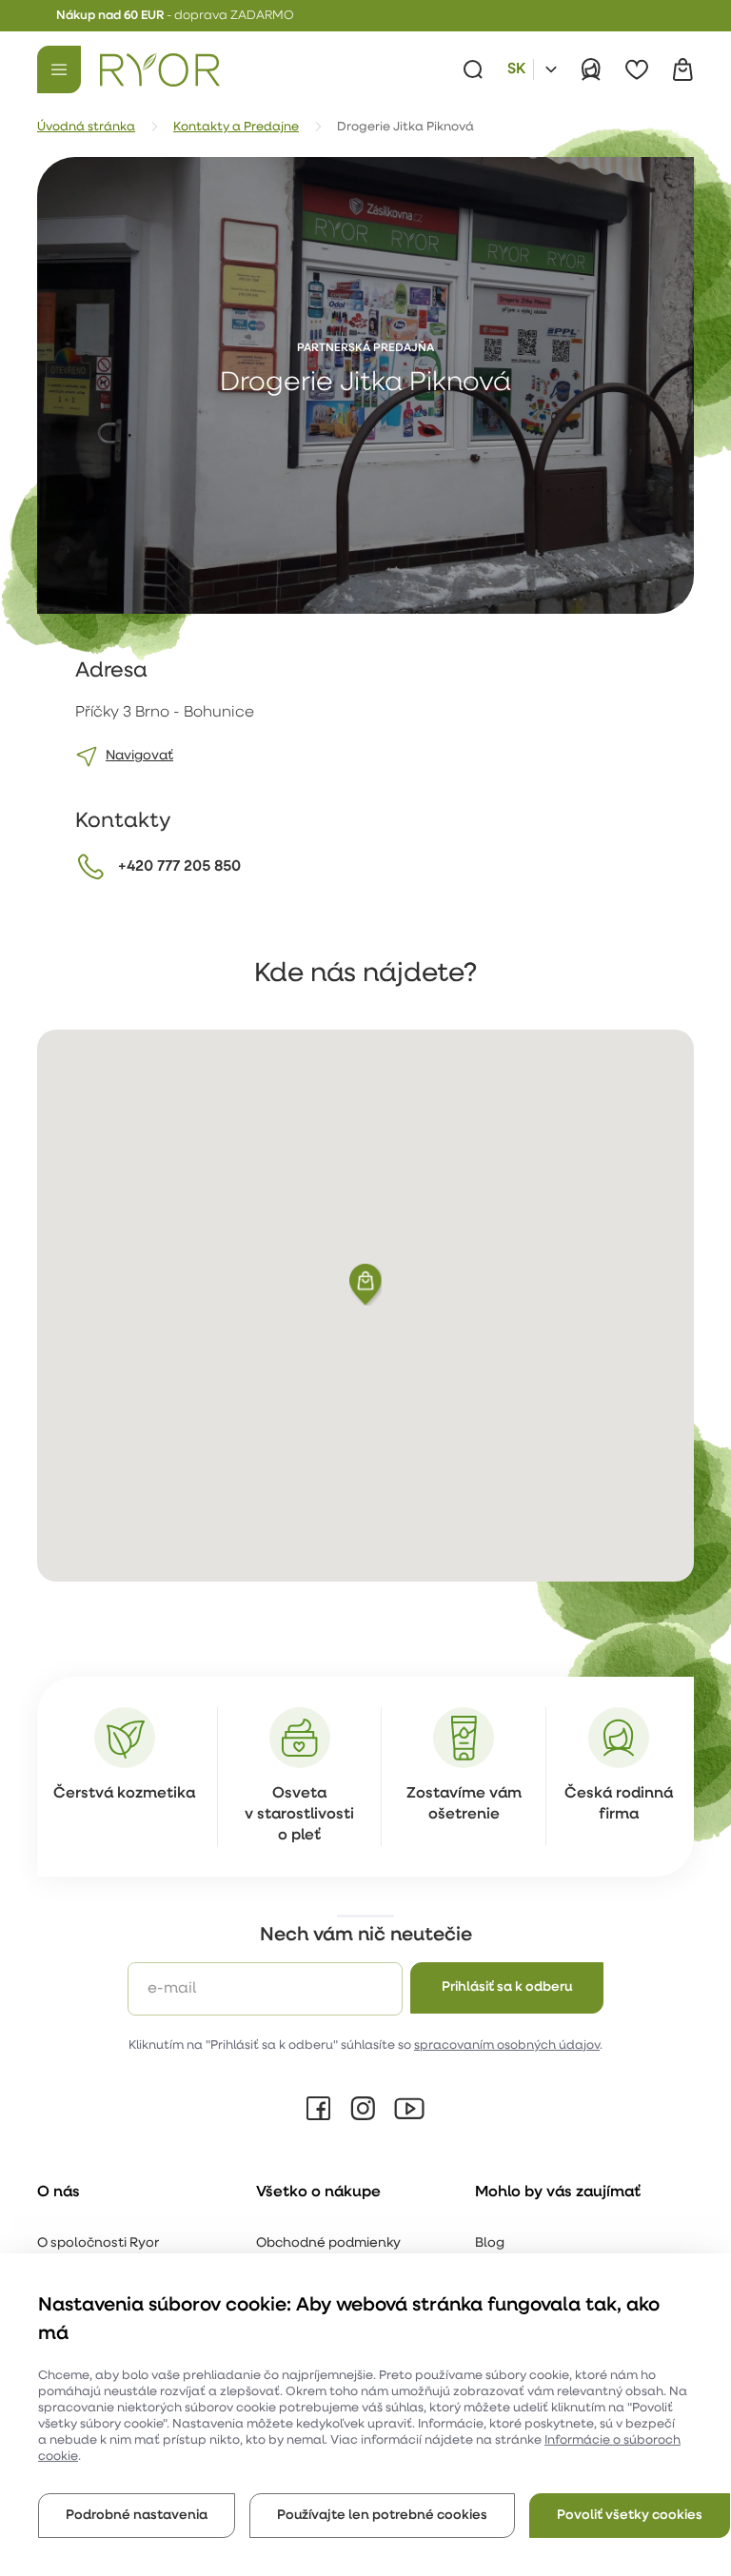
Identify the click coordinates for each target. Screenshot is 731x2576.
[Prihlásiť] (591, 69)
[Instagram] (363, 2109)
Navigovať (139, 756)
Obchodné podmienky (328, 2243)
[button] (365, 1285)
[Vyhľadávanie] (473, 69)
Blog (490, 2243)
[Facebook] (319, 2109)
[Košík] (682, 69)
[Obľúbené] (637, 69)
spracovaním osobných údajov (507, 2045)
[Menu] (59, 69)
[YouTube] (409, 2109)
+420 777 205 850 (179, 867)
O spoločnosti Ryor (98, 2243)
